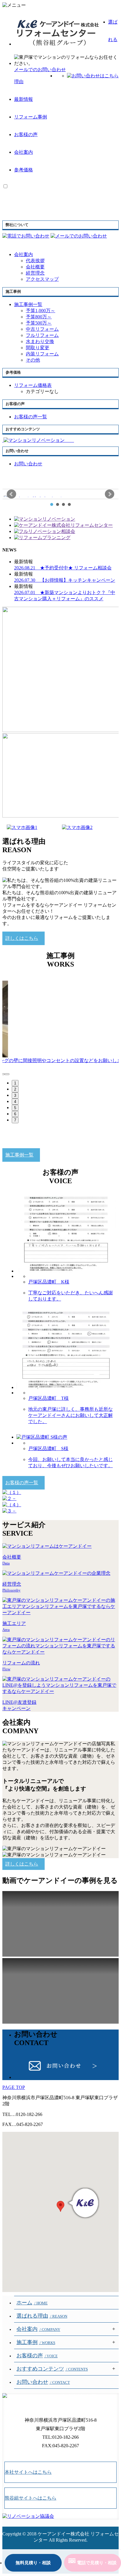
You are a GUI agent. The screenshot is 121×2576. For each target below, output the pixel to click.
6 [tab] (15, 1114)
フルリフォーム (42, 335)
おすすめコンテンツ (52, 2369)
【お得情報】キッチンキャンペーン (65, 580)
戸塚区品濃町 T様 (48, 1398)
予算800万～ (39, 317)
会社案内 (23, 152)
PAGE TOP (14, 2087)
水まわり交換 (40, 341)
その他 (33, 360)
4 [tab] (15, 1102)
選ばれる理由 (42, 2316)
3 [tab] (15, 1095)
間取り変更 (38, 348)
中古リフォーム (42, 329)
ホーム (32, 2303)
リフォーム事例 (31, 117)
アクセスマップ (42, 279)
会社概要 (35, 267)
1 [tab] (15, 1083)
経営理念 (35, 273)
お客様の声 (26, 134)
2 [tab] (15, 1089)
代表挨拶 (35, 261)
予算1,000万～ (41, 311)
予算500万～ (39, 323)
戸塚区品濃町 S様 (48, 1449)
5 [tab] (15, 1108)
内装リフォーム (42, 354)
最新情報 (23, 99)
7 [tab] (15, 1120)
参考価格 (23, 170)
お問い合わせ (43, 2382)
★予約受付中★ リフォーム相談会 (63, 568)
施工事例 (36, 2342)
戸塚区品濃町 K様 (49, 1282)
